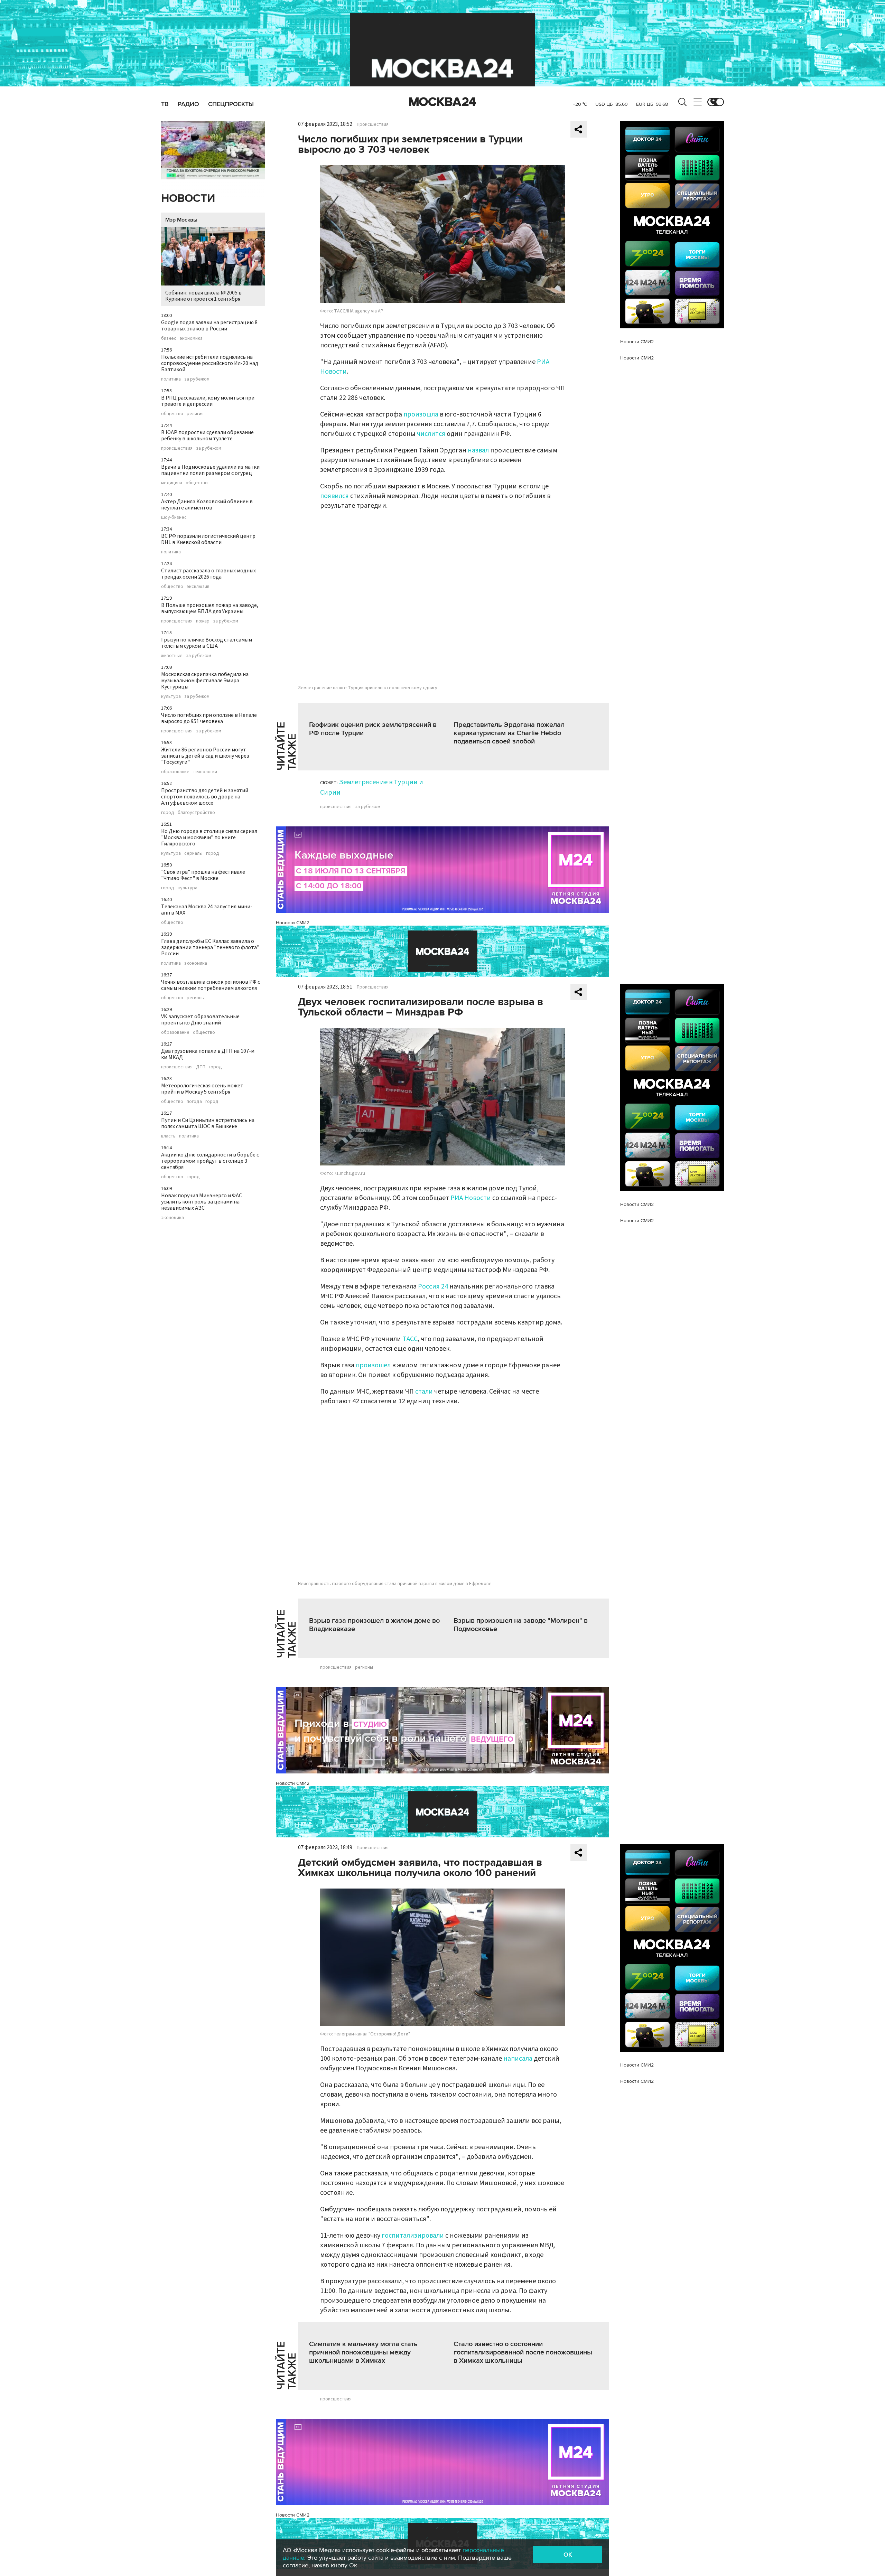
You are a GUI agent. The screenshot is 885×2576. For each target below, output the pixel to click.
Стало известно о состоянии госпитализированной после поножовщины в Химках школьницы (523, 2352)
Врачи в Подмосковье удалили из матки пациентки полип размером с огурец (210, 470)
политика (171, 379)
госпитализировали (413, 2236)
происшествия (177, 448)
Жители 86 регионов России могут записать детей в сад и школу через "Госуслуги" (205, 756)
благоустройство (196, 813)
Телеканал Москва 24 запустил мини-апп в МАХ (207, 910)
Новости (188, 199)
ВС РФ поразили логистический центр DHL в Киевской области (208, 539)
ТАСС (410, 1339)
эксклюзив (198, 587)
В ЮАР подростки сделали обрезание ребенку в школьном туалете (207, 435)
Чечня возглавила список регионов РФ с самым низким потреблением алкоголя (211, 985)
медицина (172, 483)
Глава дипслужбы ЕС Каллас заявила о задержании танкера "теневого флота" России (210, 947)
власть (168, 1136)
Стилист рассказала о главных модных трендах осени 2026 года (208, 574)
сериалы (193, 853)
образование (175, 772)
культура (171, 696)
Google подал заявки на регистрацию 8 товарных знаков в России (209, 326)
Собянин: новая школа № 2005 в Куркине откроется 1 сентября (203, 296)
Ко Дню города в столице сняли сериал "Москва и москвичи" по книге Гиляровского (209, 837)
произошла (422, 414)
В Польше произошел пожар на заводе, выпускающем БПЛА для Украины (210, 608)
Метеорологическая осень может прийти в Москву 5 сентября (202, 1089)
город (168, 813)
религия (195, 414)
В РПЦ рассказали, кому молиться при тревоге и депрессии (208, 401)
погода (194, 1102)
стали (424, 1392)
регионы (196, 998)
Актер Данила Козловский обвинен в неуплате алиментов (207, 505)
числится (432, 434)
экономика (191, 338)
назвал (479, 450)
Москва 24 (442, 102)
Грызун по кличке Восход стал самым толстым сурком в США (207, 643)
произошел (373, 1365)
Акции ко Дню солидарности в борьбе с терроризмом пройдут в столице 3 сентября (210, 1161)
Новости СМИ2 (293, 923)
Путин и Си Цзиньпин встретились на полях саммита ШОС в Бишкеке (208, 1123)
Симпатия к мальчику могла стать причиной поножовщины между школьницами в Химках (363, 2352)
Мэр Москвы (181, 220)
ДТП (201, 1067)
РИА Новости (471, 1198)
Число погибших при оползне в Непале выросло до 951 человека (209, 718)
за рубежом (197, 379)
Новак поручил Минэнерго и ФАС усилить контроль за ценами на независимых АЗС (202, 1202)
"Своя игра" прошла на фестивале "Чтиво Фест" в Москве (203, 875)
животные (172, 656)
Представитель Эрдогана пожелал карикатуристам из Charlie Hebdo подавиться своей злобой (509, 733)
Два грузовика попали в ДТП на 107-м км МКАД (208, 1054)
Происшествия (373, 124)
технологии (205, 772)
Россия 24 (433, 1286)
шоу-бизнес (174, 517)
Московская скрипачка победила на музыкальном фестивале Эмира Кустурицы (205, 681)
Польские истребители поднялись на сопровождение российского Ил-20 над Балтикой (210, 363)
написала (518, 2059)
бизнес (169, 338)
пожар (203, 621)
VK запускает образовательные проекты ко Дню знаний (200, 1020)
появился (335, 496)
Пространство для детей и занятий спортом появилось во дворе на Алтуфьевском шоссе (205, 797)
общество (172, 414)
